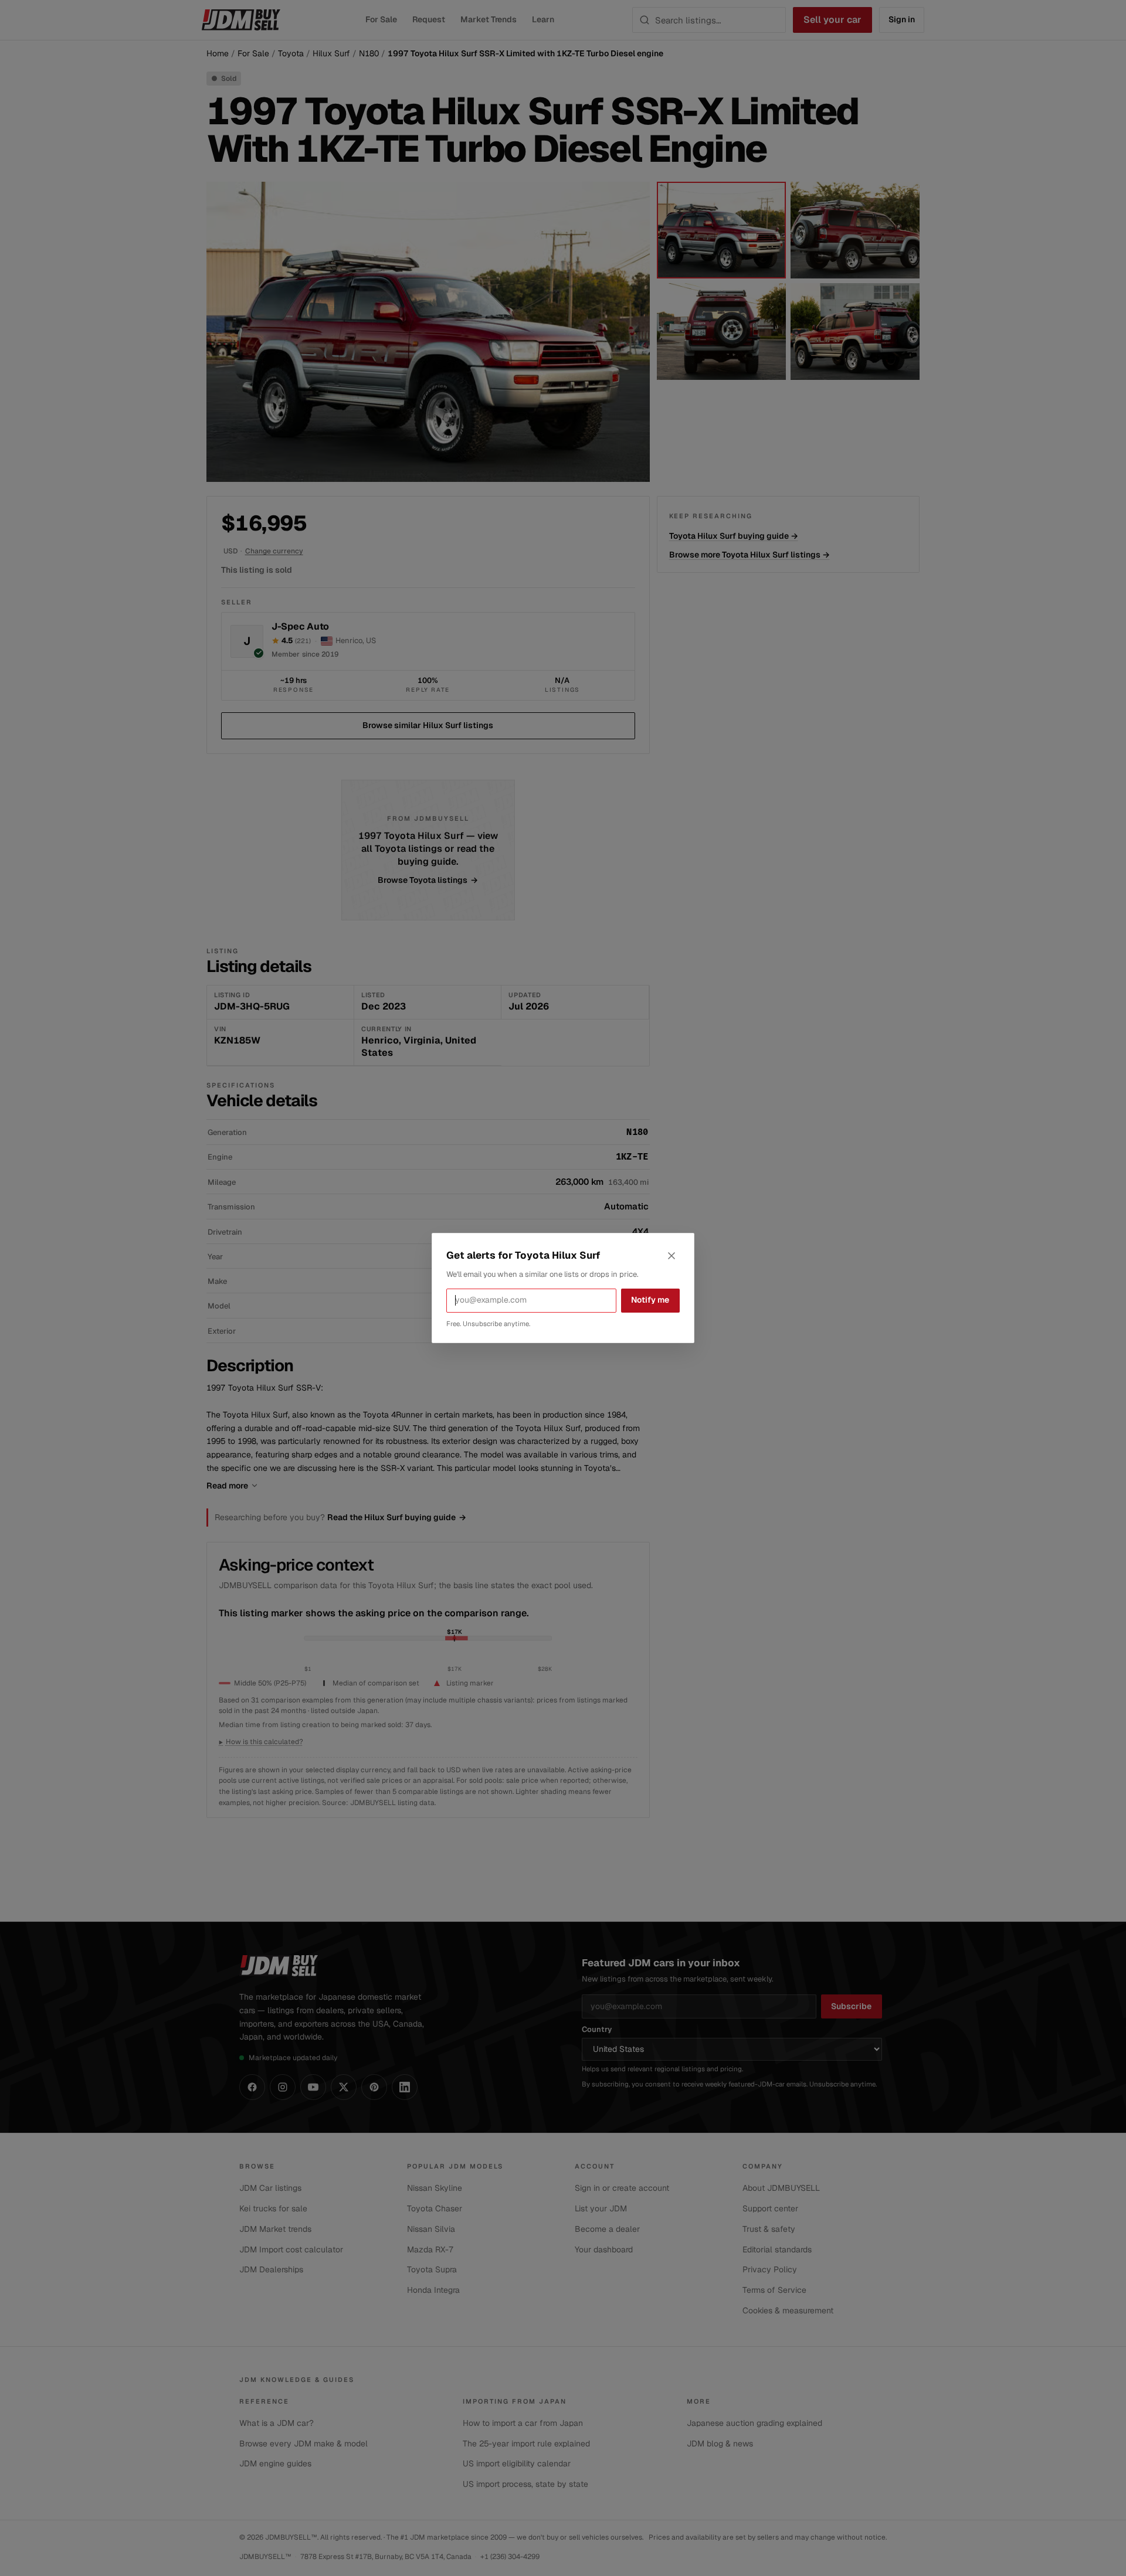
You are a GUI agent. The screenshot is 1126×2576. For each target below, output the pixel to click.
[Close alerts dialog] (671, 1256)
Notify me (650, 1300)
